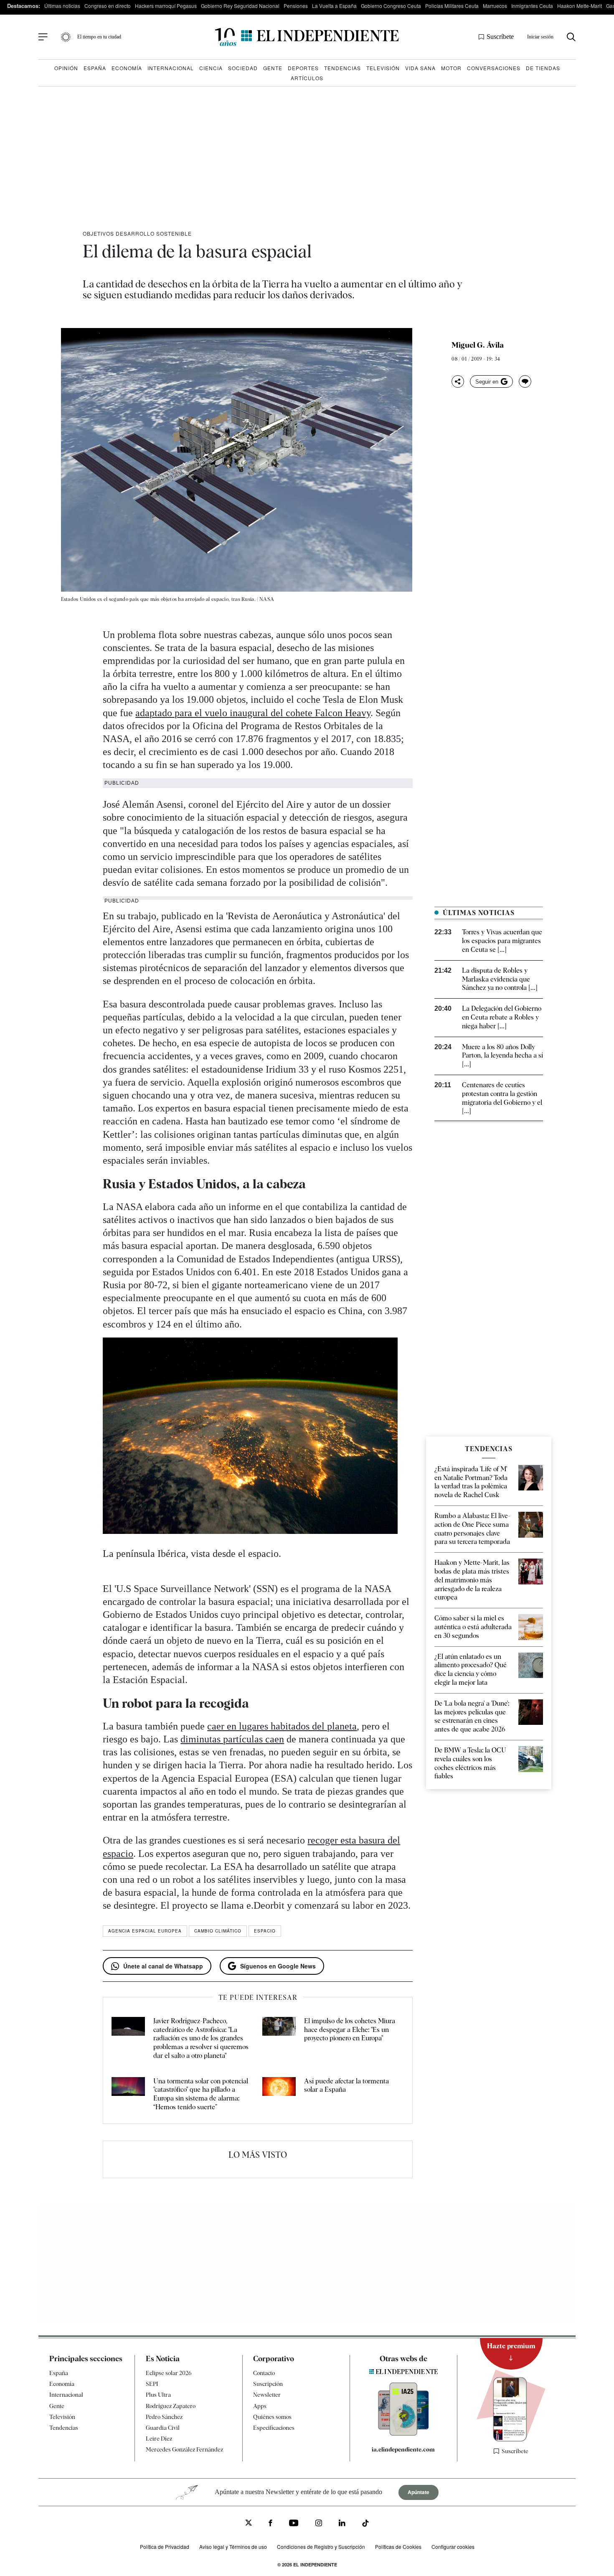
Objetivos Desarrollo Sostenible (137, 233)
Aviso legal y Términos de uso (233, 2547)
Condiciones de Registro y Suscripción (321, 2547)
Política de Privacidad (165, 2547)
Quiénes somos (272, 2417)
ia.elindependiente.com (403, 2449)
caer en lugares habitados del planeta (282, 1726)
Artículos (307, 78)
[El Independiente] (307, 37)
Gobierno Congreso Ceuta (391, 6)
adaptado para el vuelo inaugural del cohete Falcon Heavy (253, 713)
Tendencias (343, 68)
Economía (127, 68)
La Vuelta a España (334, 6)
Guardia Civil (163, 2428)
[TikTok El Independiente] (365, 2524)
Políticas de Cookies (398, 2547)
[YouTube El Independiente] (294, 2524)
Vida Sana (420, 68)
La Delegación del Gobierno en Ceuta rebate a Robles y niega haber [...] (502, 1017)
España (95, 68)
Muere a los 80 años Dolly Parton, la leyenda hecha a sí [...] (502, 1056)
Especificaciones (274, 2428)
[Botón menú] (43, 37)
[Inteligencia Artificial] (403, 2434)
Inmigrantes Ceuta (532, 6)
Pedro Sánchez (164, 2417)
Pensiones (296, 6)
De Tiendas (543, 68)
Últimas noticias (62, 6)
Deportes (303, 68)
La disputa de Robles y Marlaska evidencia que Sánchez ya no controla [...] (500, 979)
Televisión (383, 68)
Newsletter (267, 2395)
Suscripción (268, 2384)
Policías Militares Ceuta (452, 6)
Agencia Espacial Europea (145, 1931)
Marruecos (495, 6)
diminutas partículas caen (232, 1739)
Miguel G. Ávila (478, 345)
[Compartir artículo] (458, 381)
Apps (260, 2406)
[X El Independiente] (249, 2524)
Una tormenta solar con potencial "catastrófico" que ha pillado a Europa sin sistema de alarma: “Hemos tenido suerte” (201, 2094)
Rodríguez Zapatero (171, 2406)
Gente (273, 68)
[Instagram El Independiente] (319, 2524)
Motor (451, 68)
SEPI (152, 2384)
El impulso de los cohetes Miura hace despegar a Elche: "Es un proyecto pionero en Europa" (350, 2030)
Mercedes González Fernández (184, 2449)
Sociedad (243, 68)
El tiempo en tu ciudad (99, 37)
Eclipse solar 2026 (169, 2373)
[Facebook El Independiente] (270, 2524)
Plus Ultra (158, 2395)
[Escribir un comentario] (525, 381)
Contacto (264, 2373)
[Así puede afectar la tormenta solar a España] (279, 2094)
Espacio (265, 1931)
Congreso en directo (108, 6)
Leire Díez (159, 2439)
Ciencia (211, 68)
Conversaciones (494, 68)
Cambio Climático (218, 1931)
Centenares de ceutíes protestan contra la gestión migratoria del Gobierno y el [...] (502, 1098)
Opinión (66, 68)
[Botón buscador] (571, 37)
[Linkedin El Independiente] (342, 2524)
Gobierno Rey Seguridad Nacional (240, 6)
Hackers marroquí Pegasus (166, 6)
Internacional (171, 68)
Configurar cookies (453, 2547)
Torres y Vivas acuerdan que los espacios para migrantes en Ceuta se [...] (502, 941)
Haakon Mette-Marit (580, 6)
